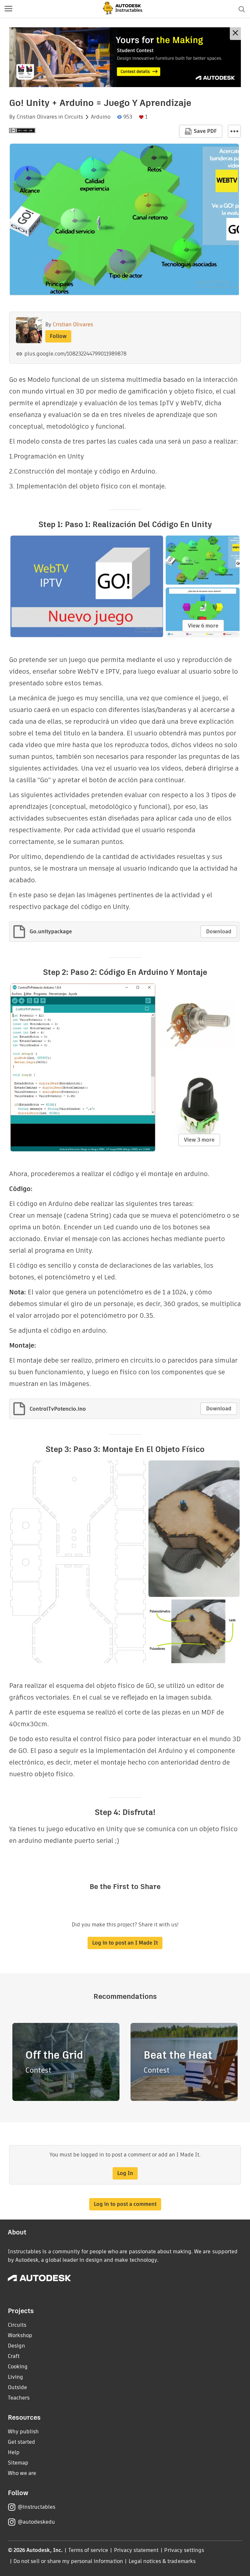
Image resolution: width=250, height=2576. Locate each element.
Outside (17, 2387)
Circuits (74, 117)
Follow (58, 336)
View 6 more (203, 626)
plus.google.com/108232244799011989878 (76, 354)
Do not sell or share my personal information (68, 2561)
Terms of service (88, 2550)
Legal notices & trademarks (162, 2561)
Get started (21, 2442)
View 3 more (199, 1140)
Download (219, 932)
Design (16, 2346)
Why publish (23, 2432)
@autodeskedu (36, 2522)
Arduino (101, 117)
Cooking (18, 2367)
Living (15, 2377)
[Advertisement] (125, 57)
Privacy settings (184, 2550)
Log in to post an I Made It (125, 1943)
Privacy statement (136, 2550)
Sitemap (18, 2463)
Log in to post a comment (125, 2204)
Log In (125, 2173)
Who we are (22, 2473)
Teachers (19, 2398)
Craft (14, 2356)
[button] (8, 9)
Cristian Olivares (37, 117)
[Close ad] (235, 34)
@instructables (36, 2507)
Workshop (20, 2335)
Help (14, 2452)
